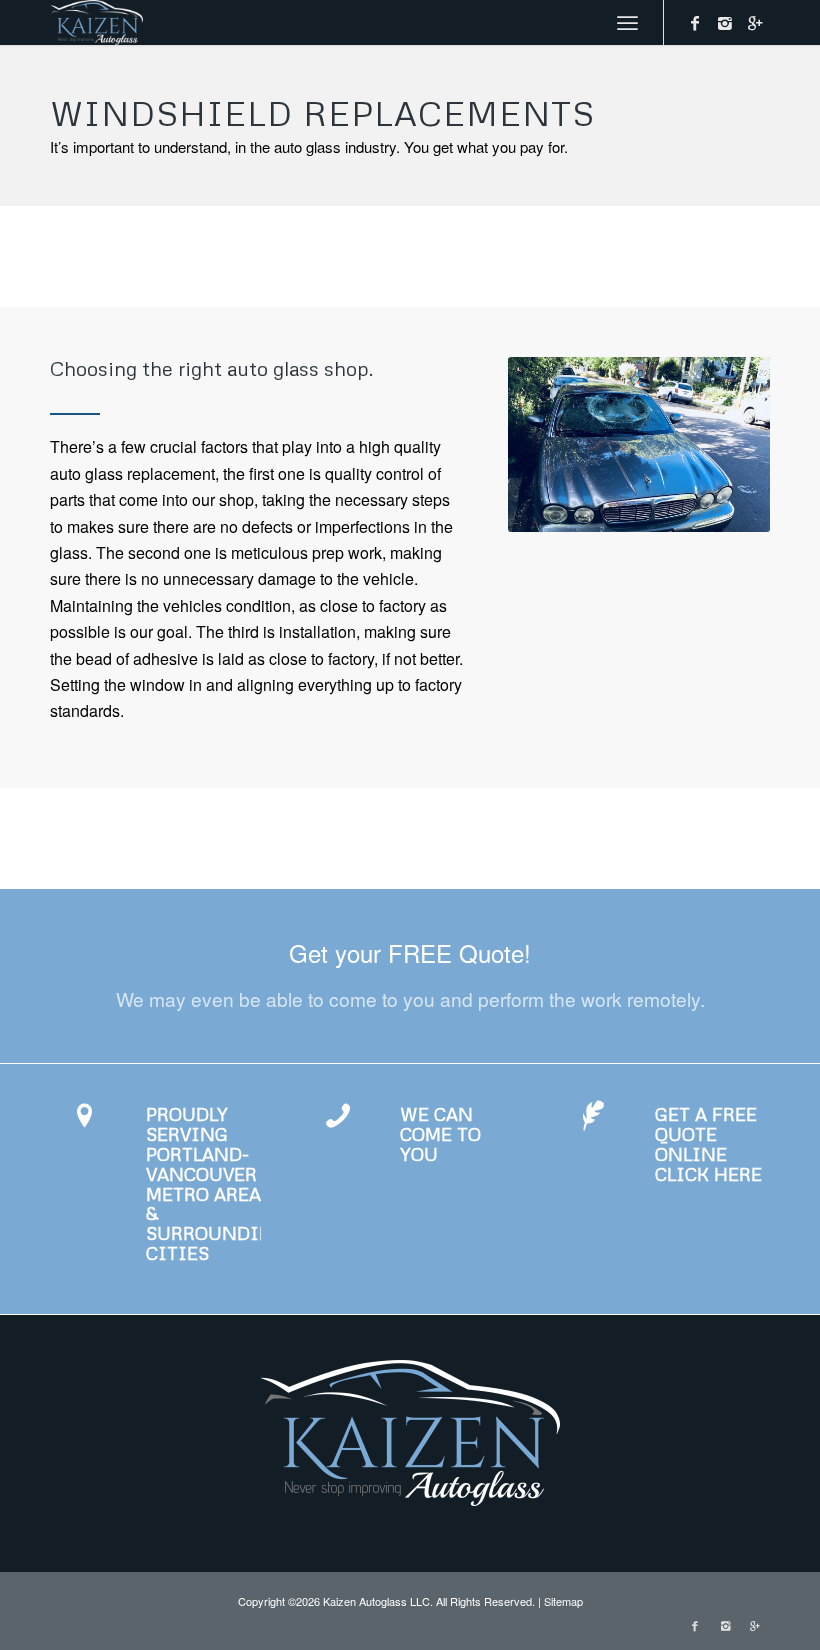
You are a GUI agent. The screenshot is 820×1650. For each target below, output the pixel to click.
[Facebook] (695, 23)
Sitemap (563, 1601)
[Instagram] (725, 23)
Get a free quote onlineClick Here (708, 1143)
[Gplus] (755, 23)
